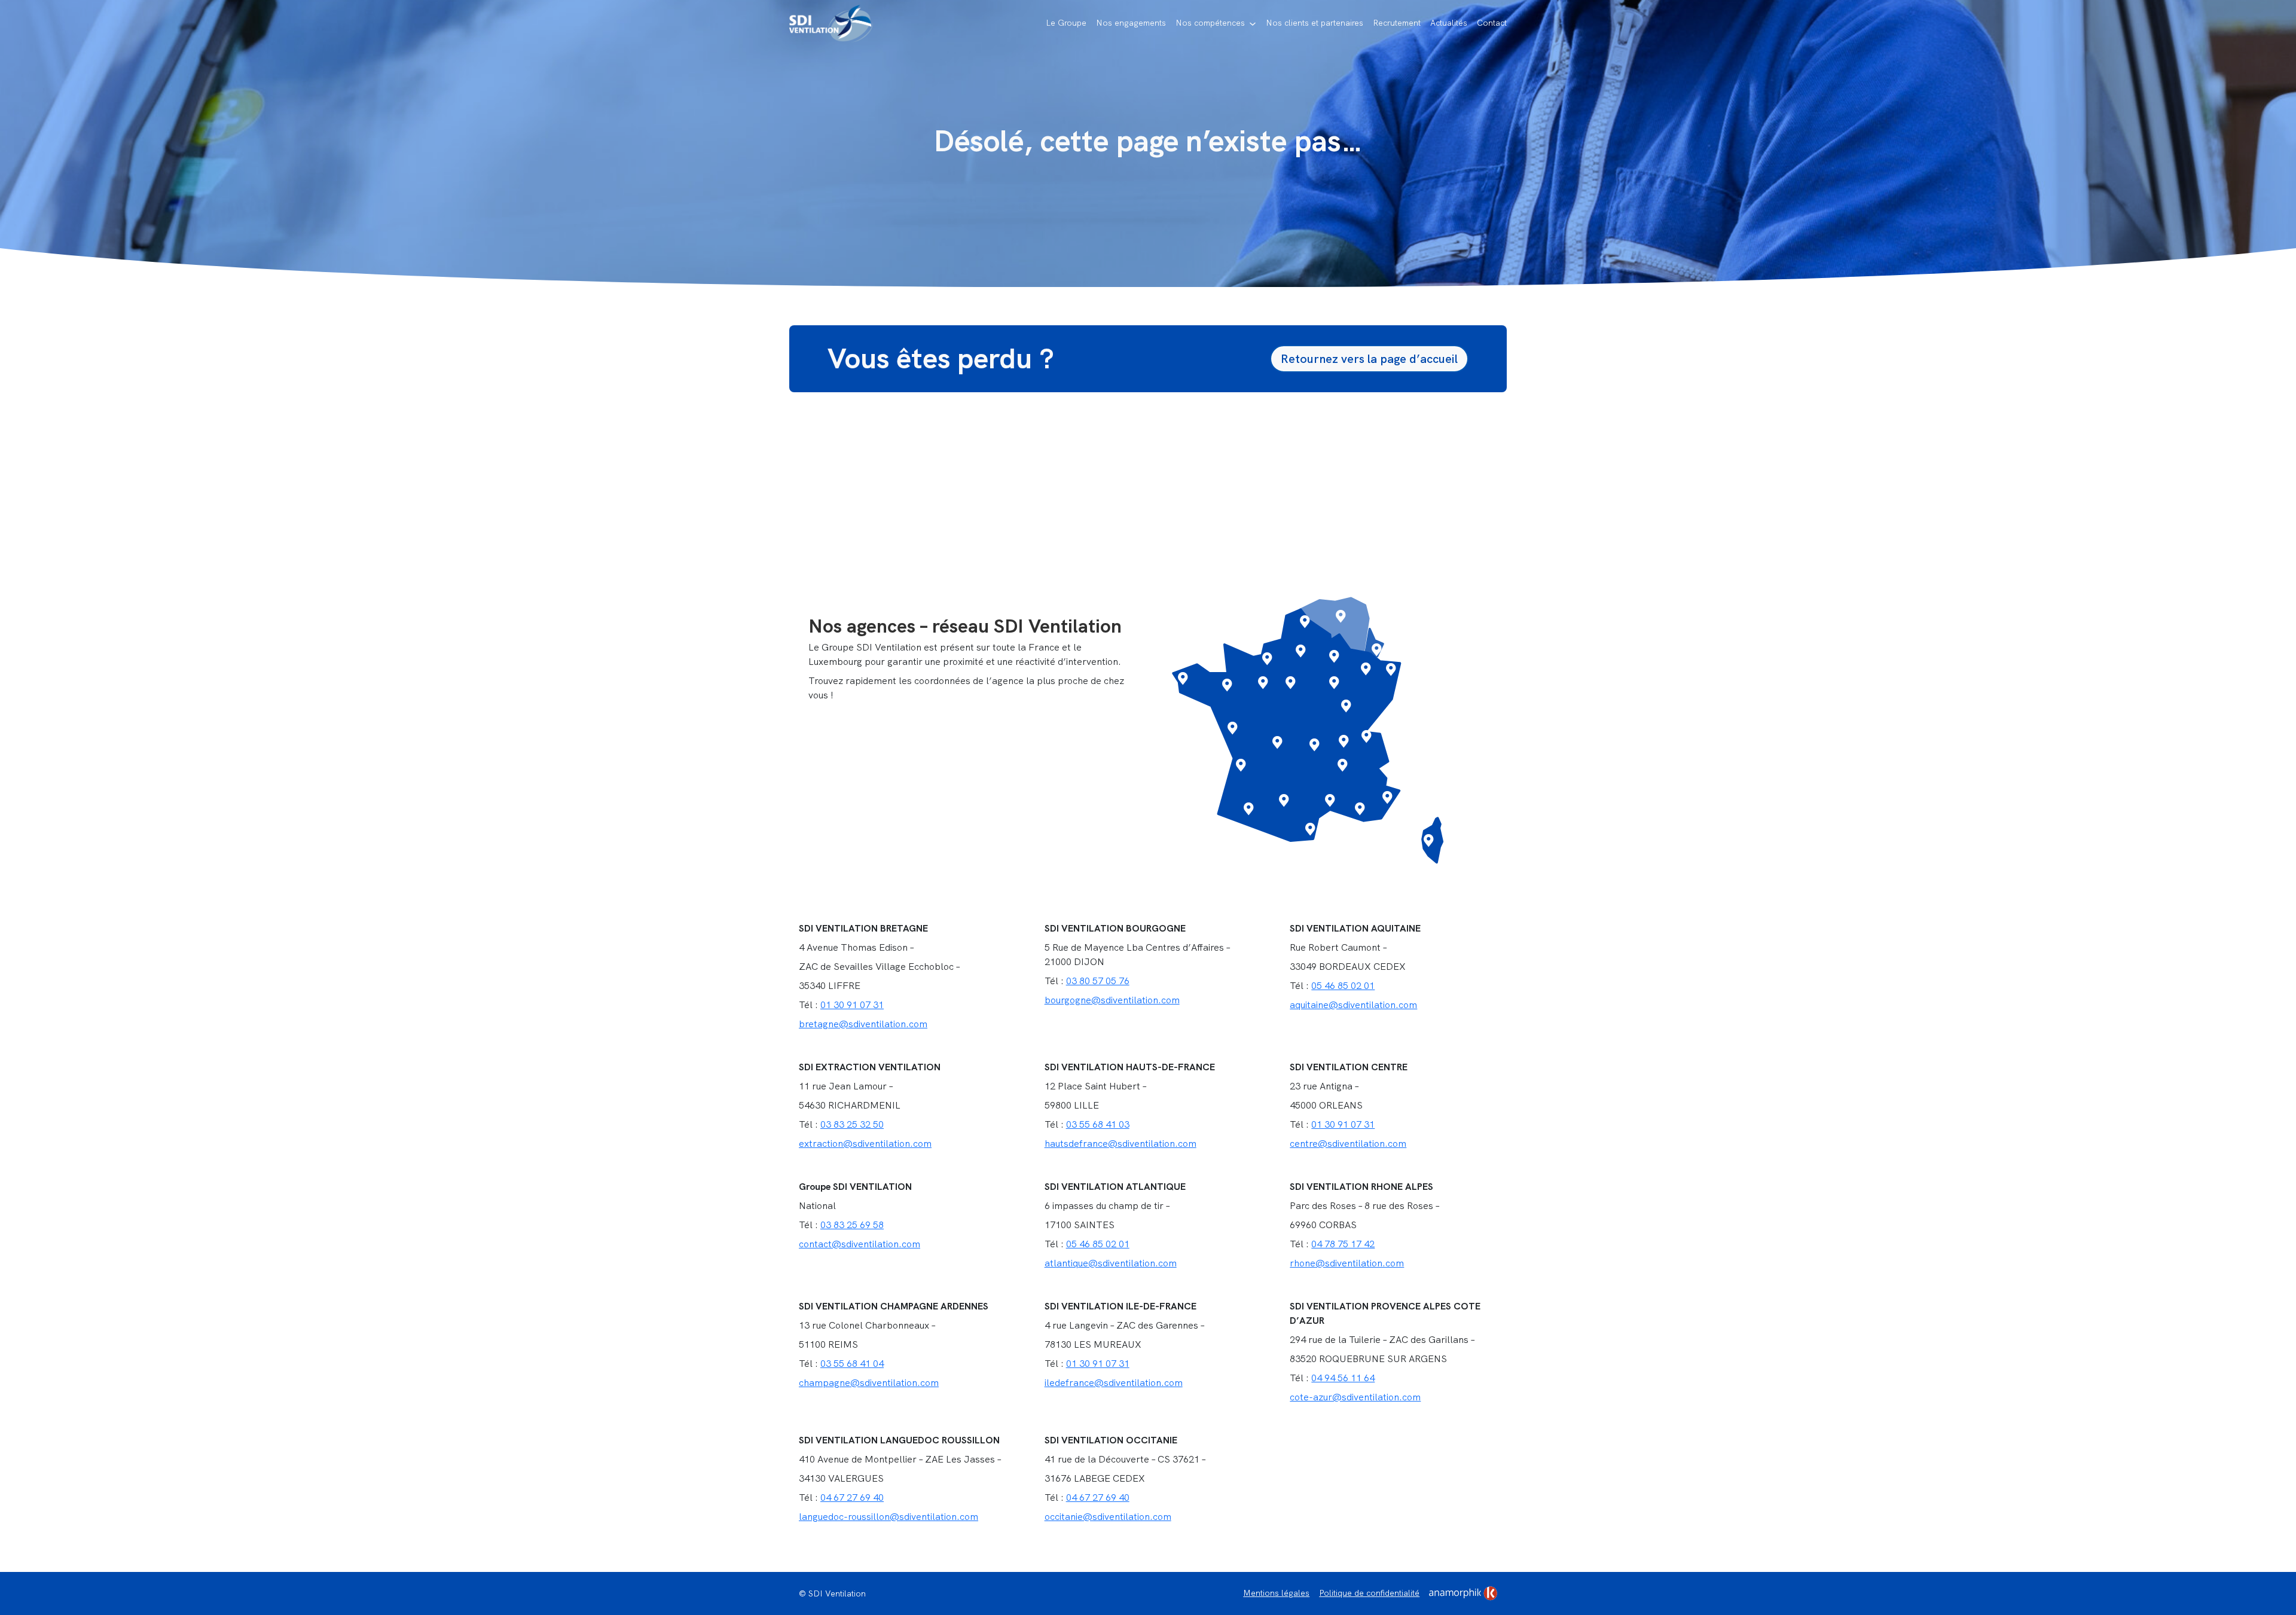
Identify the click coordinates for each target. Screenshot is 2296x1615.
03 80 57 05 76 (1098, 981)
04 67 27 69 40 (852, 1498)
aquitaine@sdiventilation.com (1353, 1005)
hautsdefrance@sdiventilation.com (1120, 1144)
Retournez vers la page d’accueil (1369, 359)
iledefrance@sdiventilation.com (1114, 1383)
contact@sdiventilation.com (860, 1244)
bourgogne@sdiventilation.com (1112, 1000)
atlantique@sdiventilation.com (1111, 1263)
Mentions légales (1276, 1593)
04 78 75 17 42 (1343, 1244)
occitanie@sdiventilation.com (1108, 1517)
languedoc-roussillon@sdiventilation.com (889, 1517)
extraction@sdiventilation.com (865, 1144)
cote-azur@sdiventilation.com (1355, 1397)
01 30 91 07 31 (852, 1005)
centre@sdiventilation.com (1348, 1144)
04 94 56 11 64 (1343, 1378)
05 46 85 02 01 (1343, 986)
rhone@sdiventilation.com (1347, 1263)
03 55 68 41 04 (852, 1364)
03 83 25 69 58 (852, 1225)
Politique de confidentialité (1369, 1593)
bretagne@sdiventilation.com (863, 1024)
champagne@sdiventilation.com (869, 1383)
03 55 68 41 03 (1098, 1124)
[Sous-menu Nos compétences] (1253, 24)
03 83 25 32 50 (852, 1124)
